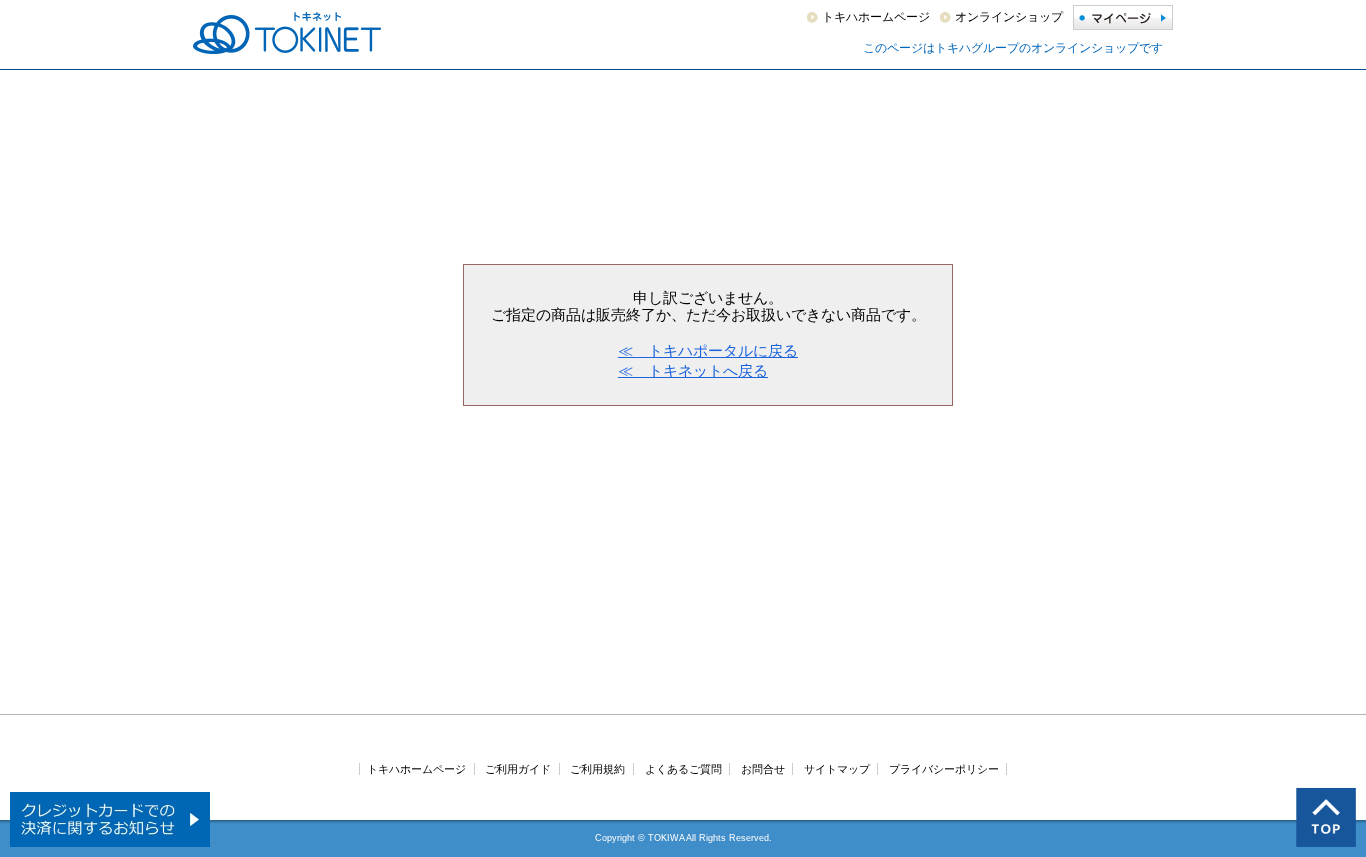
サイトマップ (837, 769)
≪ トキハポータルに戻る (708, 350)
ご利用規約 (597, 769)
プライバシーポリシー (944, 769)
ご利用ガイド (518, 769)
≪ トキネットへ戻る (693, 370)
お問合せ (763, 769)
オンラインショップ (1009, 17)
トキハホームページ (876, 17)
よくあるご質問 (683, 769)
